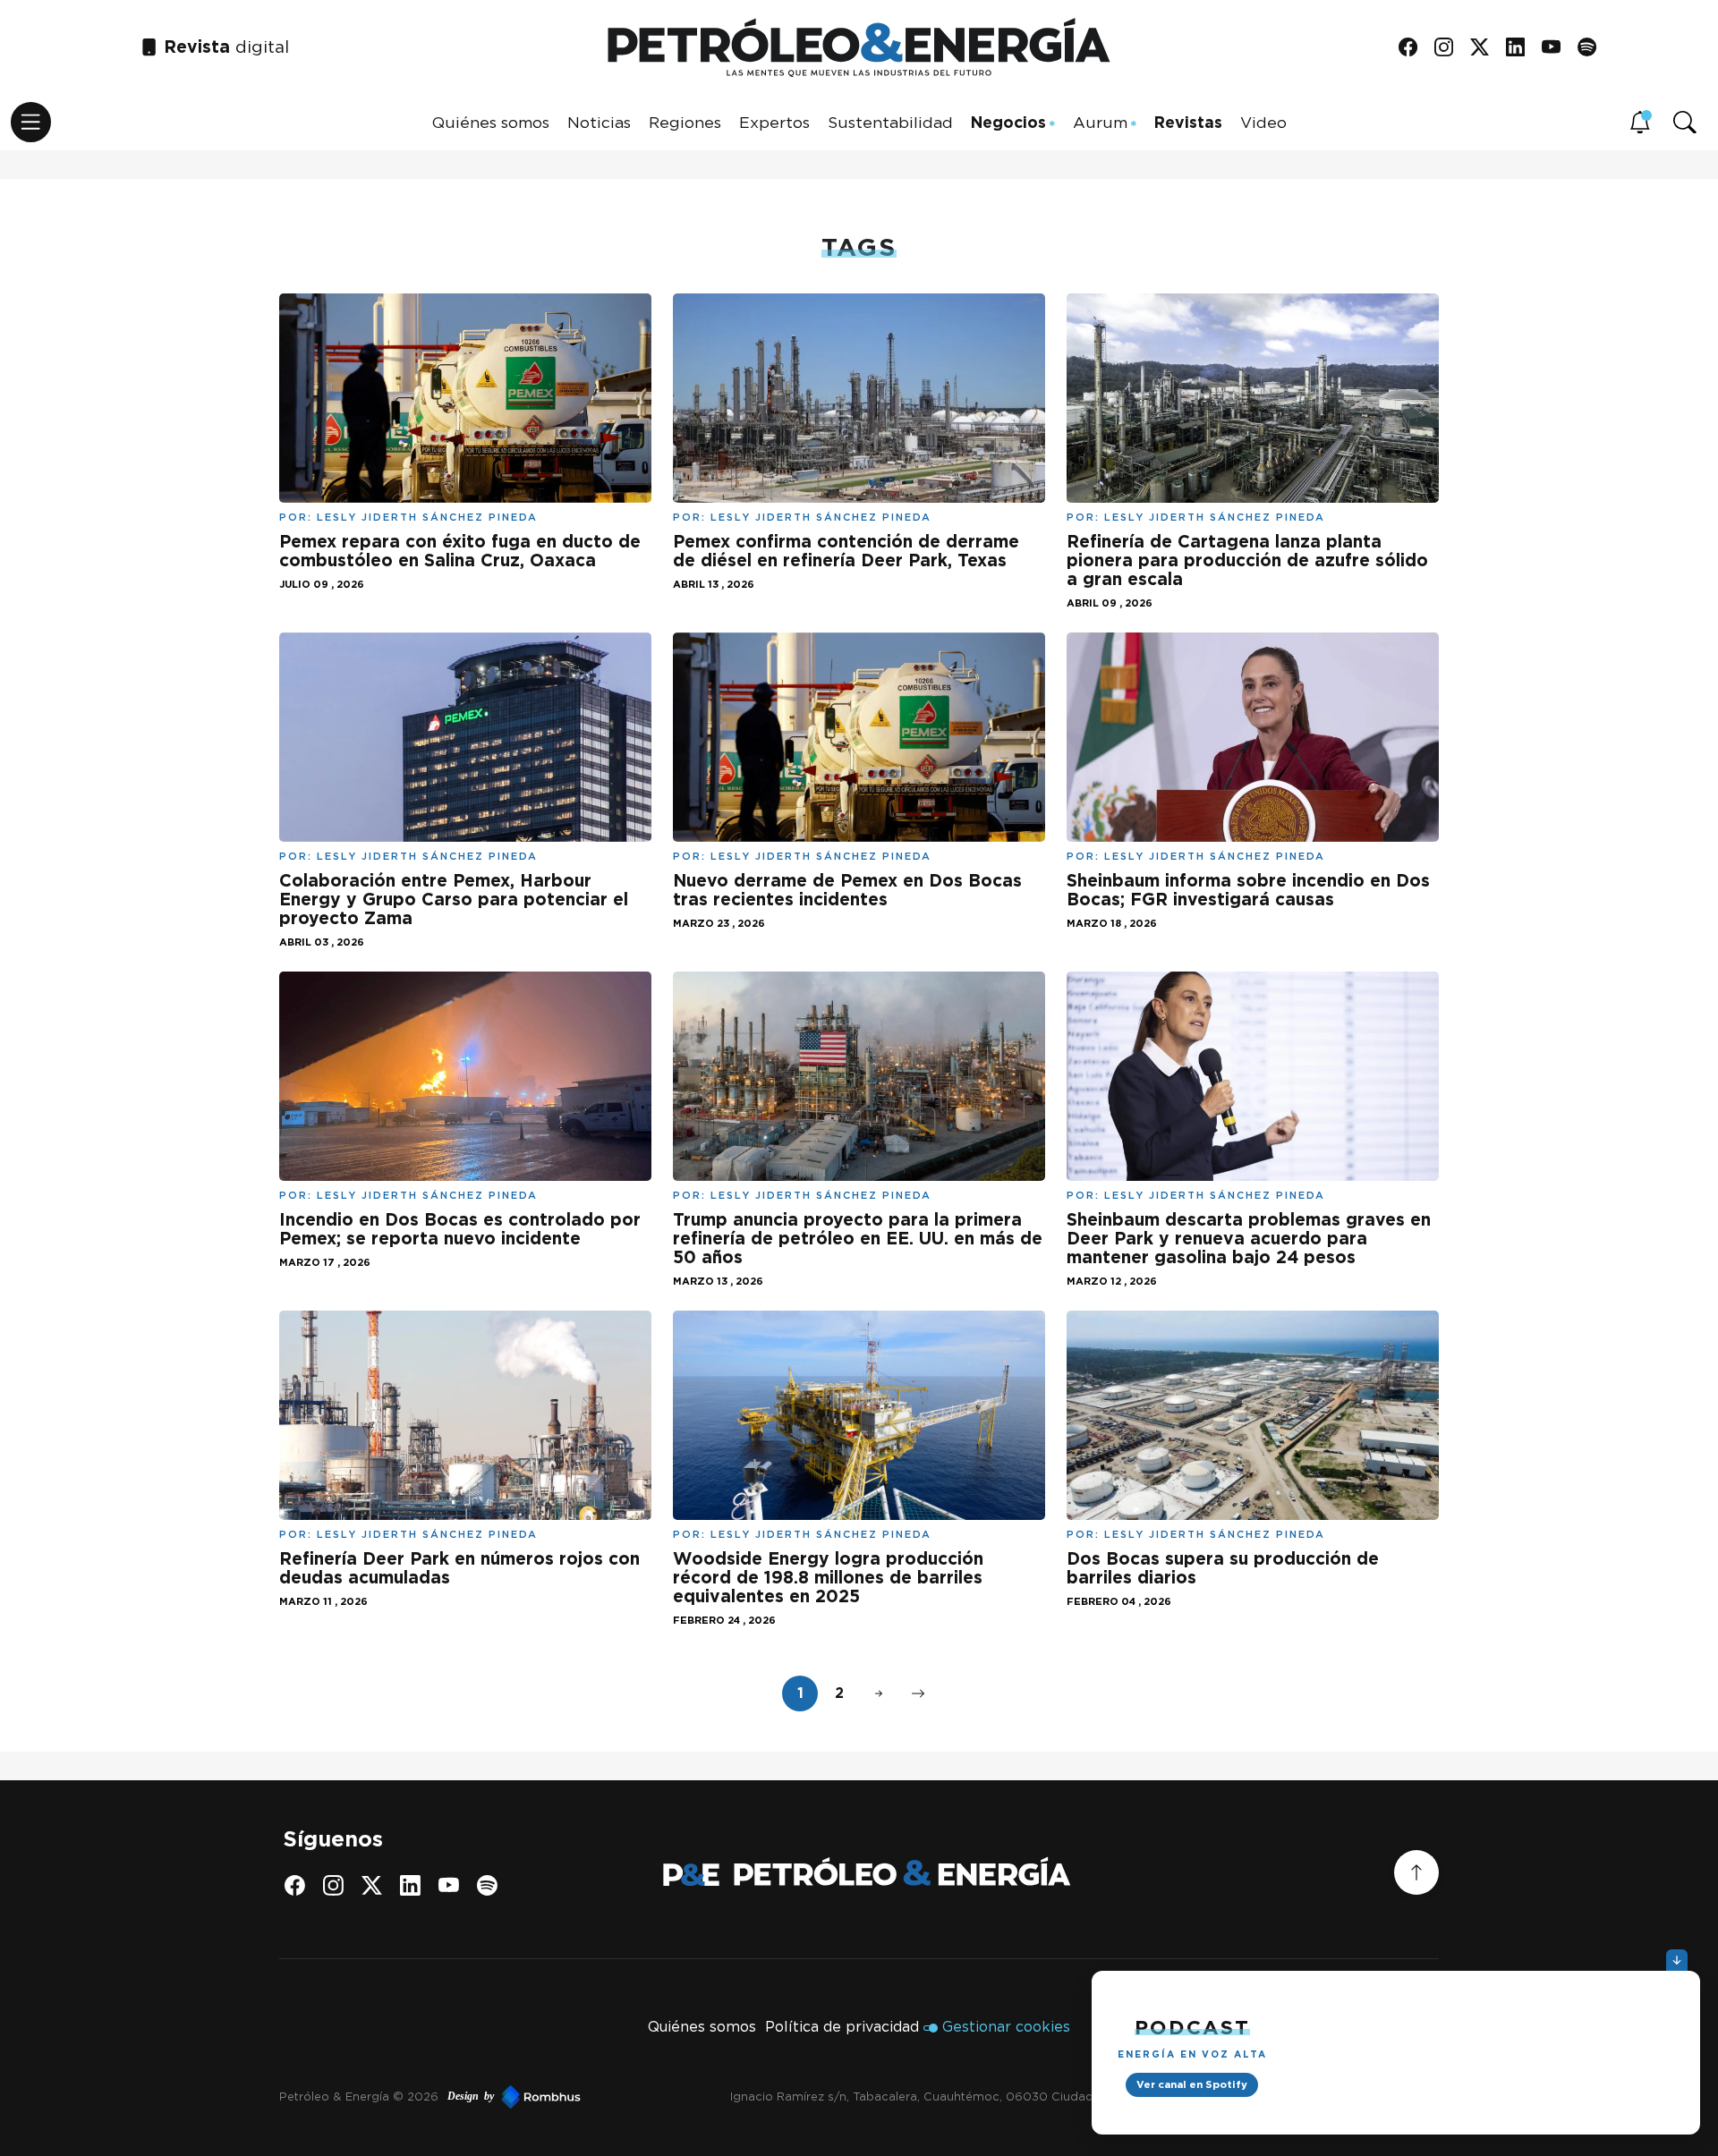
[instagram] (1450, 48)
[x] (1486, 48)
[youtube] (1557, 48)
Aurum (1100, 121)
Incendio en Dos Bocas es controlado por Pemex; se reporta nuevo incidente (460, 1229)
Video (1263, 121)
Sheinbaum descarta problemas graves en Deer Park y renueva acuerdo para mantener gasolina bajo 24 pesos (1249, 1239)
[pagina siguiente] (879, 1693)
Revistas (1188, 121)
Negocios (1008, 121)
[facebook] (1414, 48)
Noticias (599, 121)
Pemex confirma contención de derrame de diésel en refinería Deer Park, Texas (846, 551)
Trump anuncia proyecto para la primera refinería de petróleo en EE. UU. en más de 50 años (858, 1239)
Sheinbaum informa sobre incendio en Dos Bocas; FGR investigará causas (1248, 890)
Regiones (685, 121)
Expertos (774, 121)
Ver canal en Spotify (1192, 2084)
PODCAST (1192, 2027)
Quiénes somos (491, 121)
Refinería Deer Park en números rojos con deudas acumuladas (459, 1568)
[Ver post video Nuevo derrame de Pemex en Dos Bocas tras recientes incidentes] (859, 736)
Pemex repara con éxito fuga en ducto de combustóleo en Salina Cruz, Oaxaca (460, 551)
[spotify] (1593, 48)
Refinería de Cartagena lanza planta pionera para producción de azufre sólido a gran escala (1247, 560)
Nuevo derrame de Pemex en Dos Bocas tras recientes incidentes (847, 890)
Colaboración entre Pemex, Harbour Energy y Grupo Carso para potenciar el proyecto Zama (454, 900)
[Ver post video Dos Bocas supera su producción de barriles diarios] (1253, 1413)
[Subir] (1416, 1872)
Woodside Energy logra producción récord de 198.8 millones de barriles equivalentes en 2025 (828, 1578)
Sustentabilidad (890, 121)
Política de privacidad (842, 2027)
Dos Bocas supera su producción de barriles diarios (1223, 1568)
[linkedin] (1522, 48)
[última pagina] (918, 1693)
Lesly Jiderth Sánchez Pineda (427, 517)
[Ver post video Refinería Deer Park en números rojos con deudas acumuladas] (465, 1413)
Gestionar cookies (1006, 2027)
